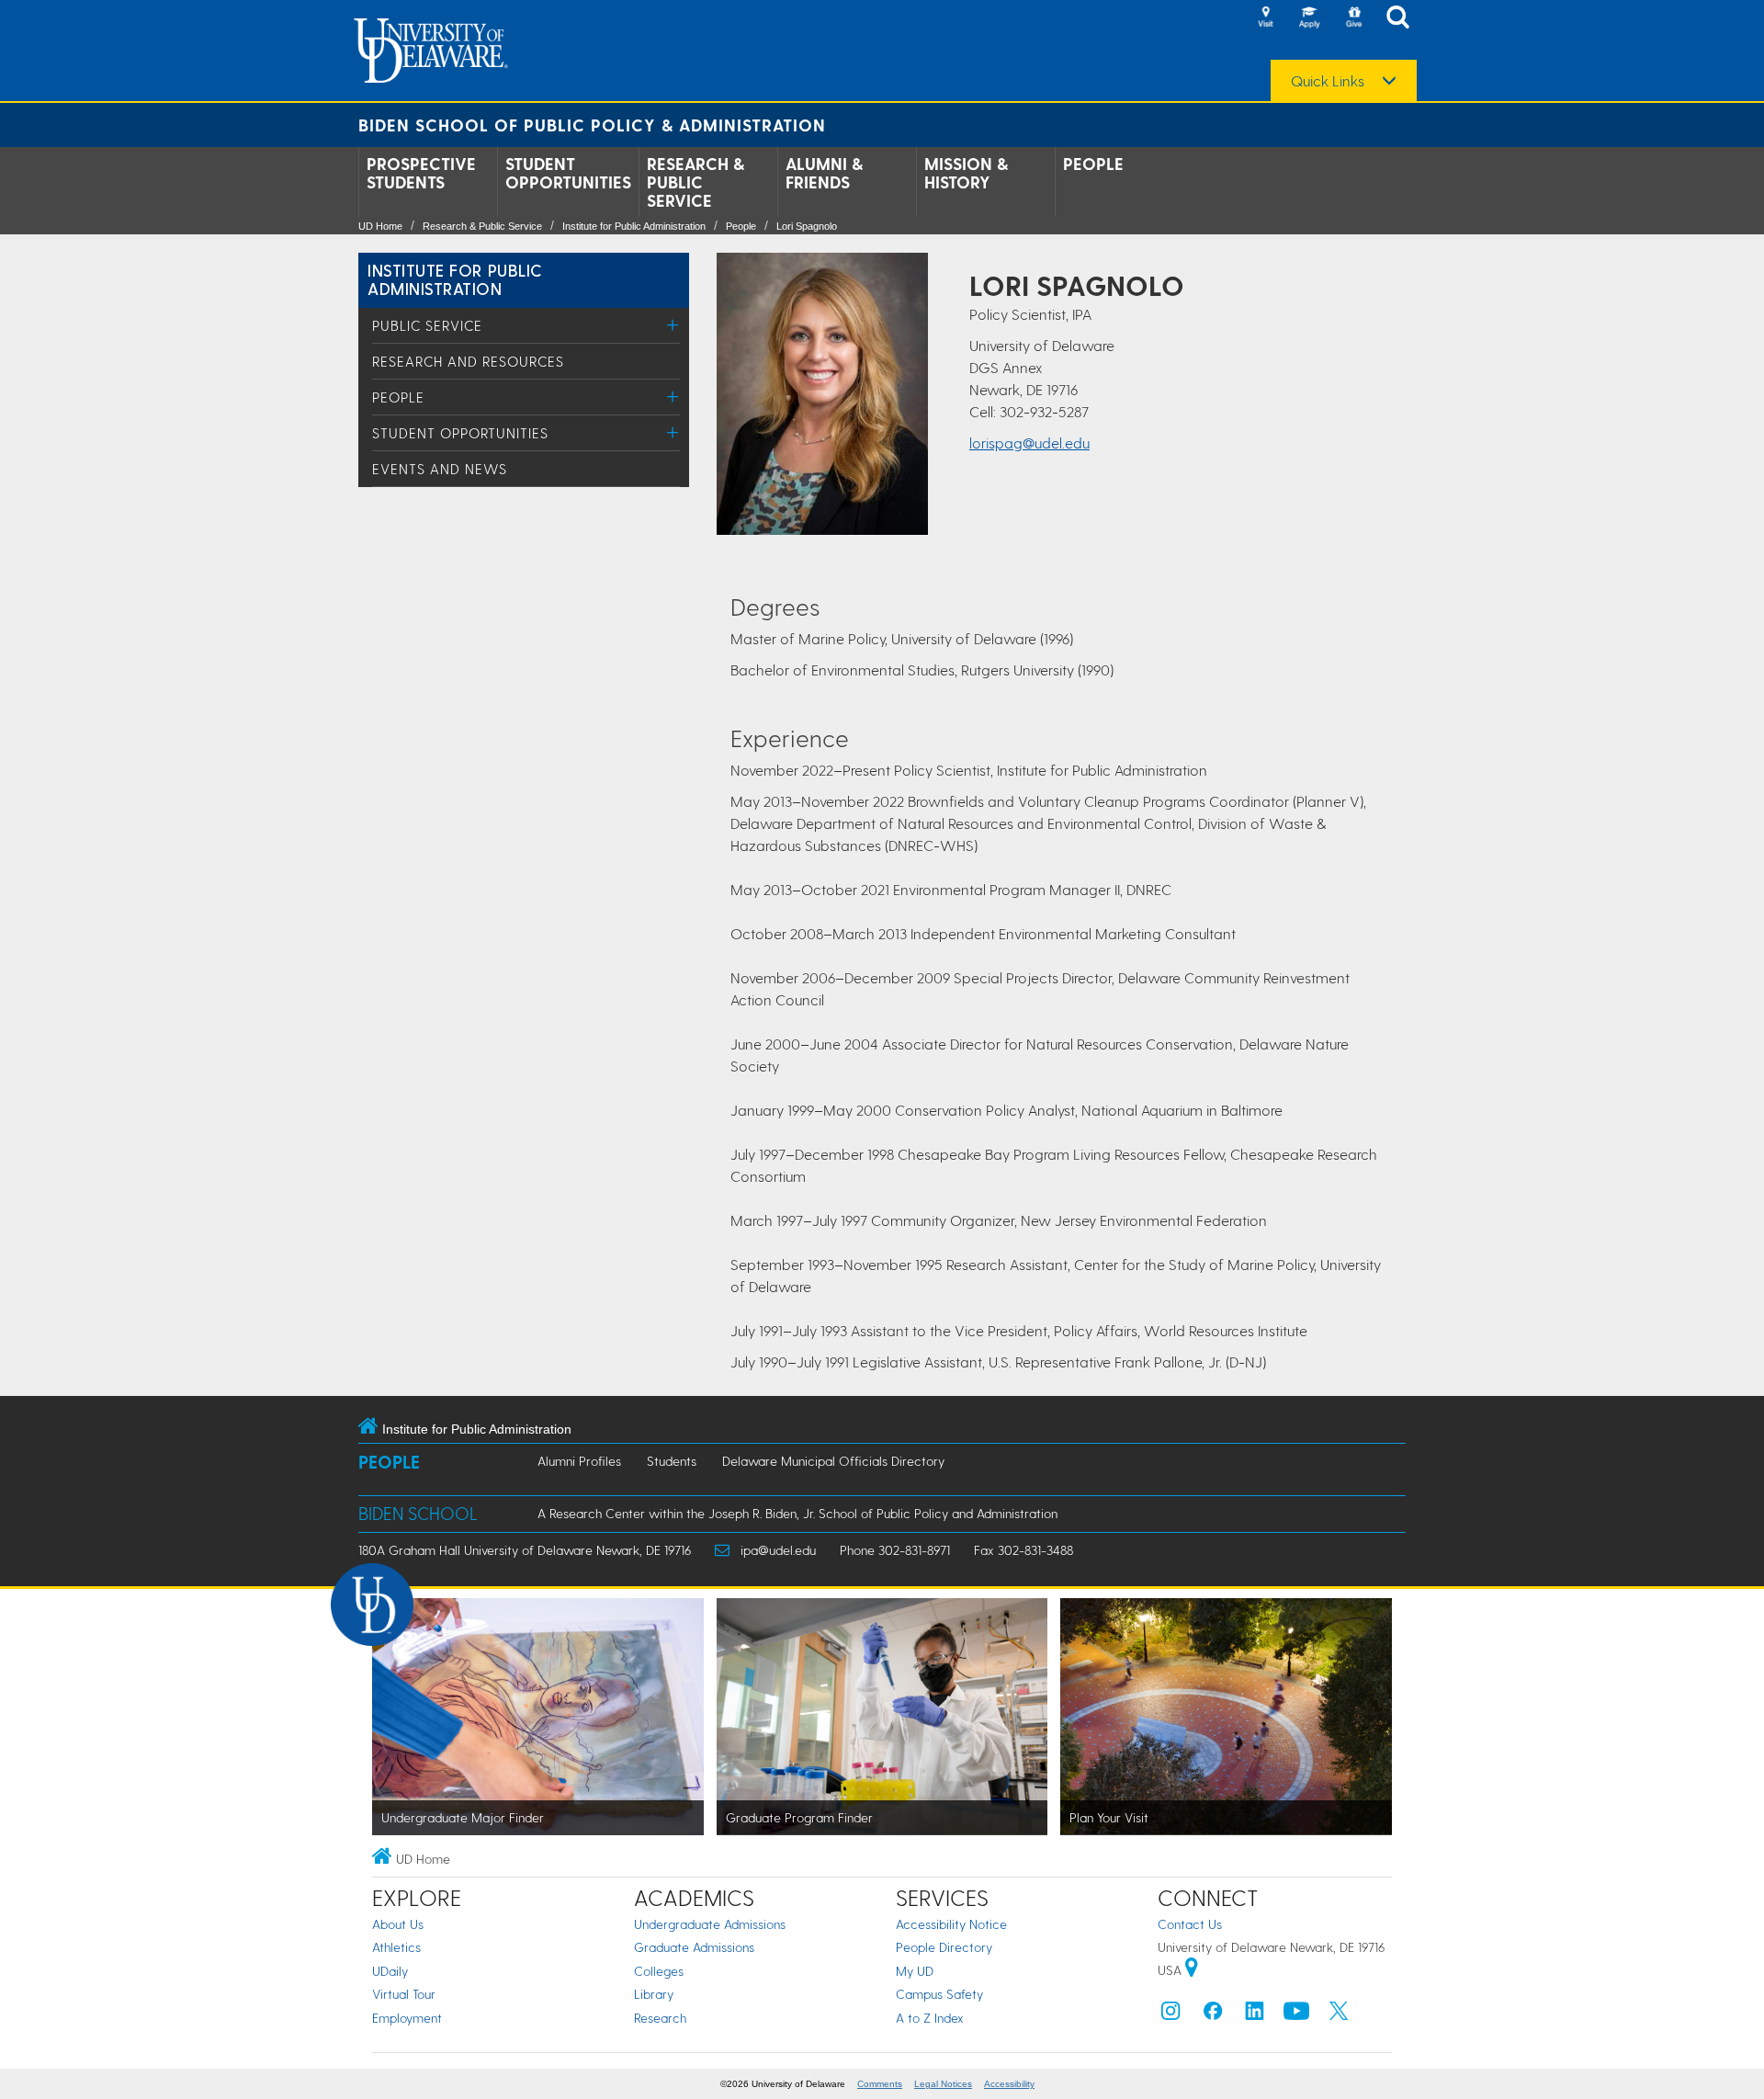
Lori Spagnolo (807, 226)
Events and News (440, 469)
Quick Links (1328, 81)
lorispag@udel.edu (1029, 442)
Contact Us (1190, 1924)
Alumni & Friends (824, 173)
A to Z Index (930, 2018)
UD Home (380, 226)
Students (672, 1461)
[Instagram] (1170, 2015)
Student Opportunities (568, 173)
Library (654, 1994)
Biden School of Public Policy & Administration (592, 125)
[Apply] (1309, 18)
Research (660, 2018)
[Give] (1353, 18)
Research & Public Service (695, 182)
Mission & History (966, 173)
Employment (407, 2018)
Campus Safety (939, 1994)
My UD (915, 1971)
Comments (880, 2084)
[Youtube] (1296, 2015)
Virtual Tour (404, 1994)
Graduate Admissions (694, 1947)
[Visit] (1265, 18)
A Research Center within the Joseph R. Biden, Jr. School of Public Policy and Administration (797, 1513)
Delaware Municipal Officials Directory (833, 1461)
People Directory (944, 1947)
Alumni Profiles (579, 1461)
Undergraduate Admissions (710, 1924)
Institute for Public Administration (634, 226)
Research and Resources (468, 361)
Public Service (427, 325)
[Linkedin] (1255, 2015)
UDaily (390, 1971)
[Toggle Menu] (673, 325)
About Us (398, 1924)
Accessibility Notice (951, 1924)
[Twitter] (1339, 2015)
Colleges (659, 1971)
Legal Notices (943, 2084)
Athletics (396, 1947)
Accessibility (1009, 2084)
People (1093, 164)
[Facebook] (1213, 2015)
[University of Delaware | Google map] (1192, 1970)
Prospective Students (421, 173)
